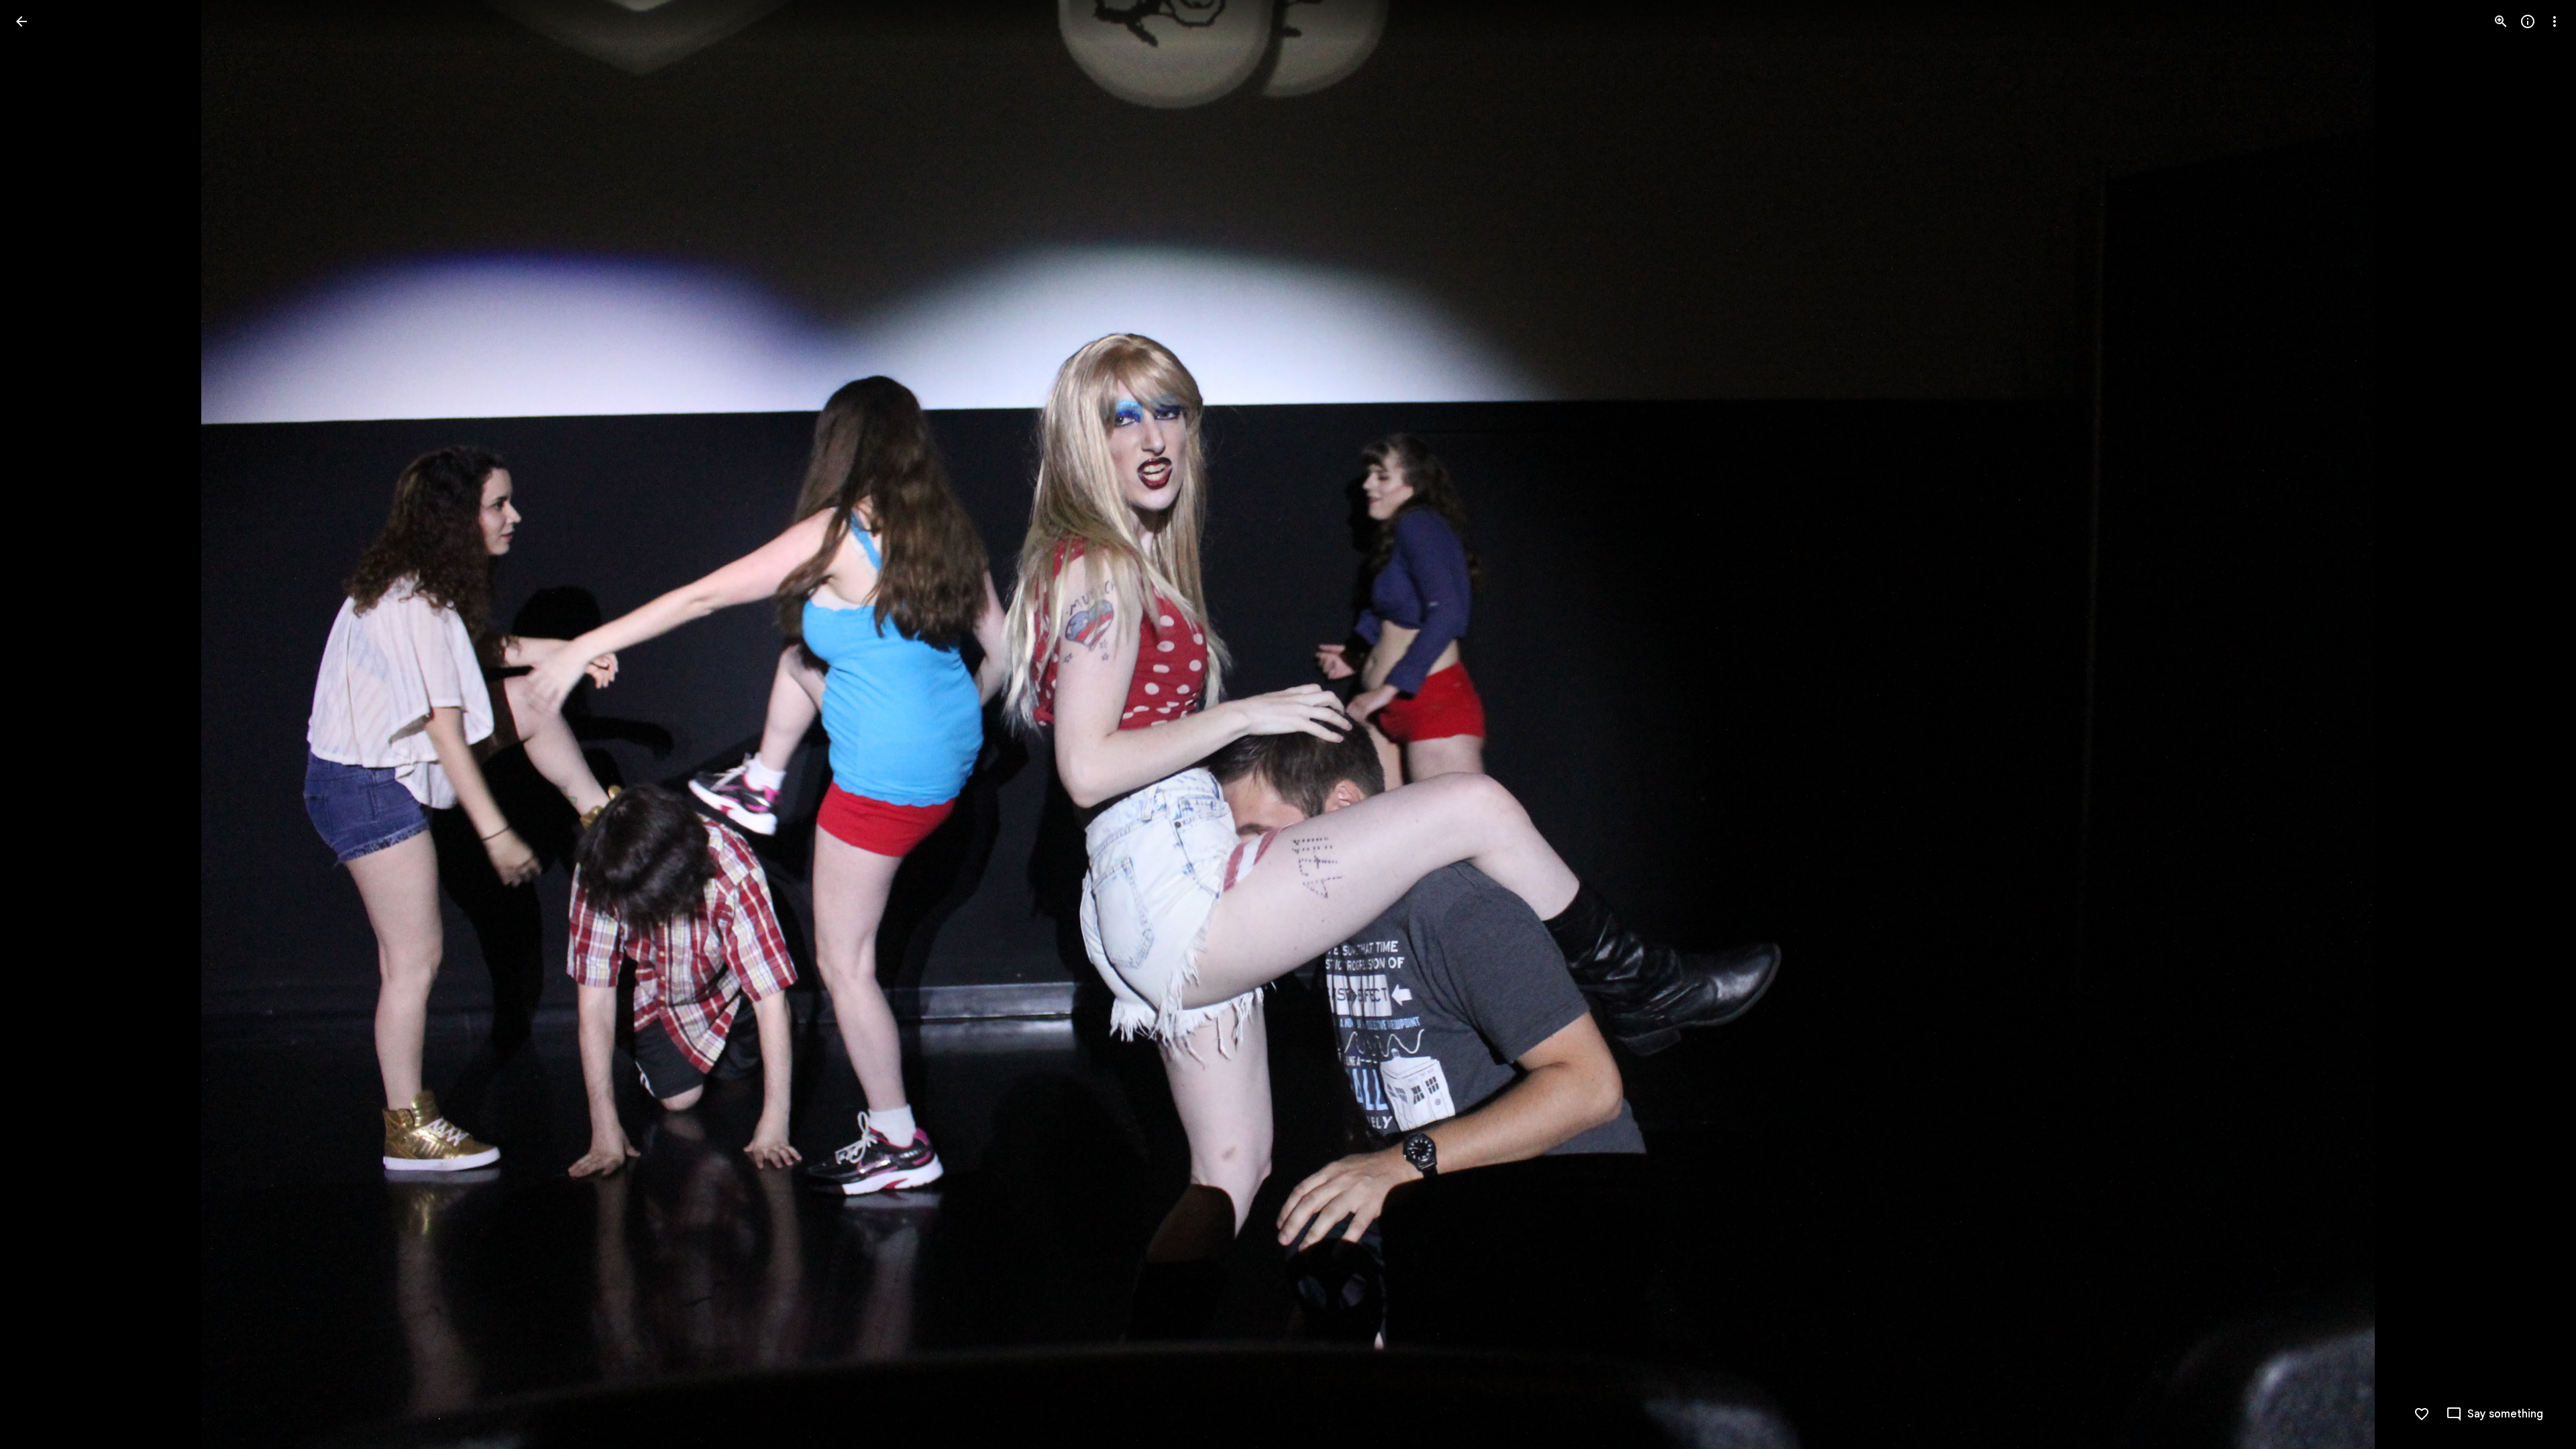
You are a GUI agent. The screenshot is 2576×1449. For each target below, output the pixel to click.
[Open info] (2528, 21)
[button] (38, 724)
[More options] (2555, 21)
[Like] (2422, 1414)
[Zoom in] (2501, 21)
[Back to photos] (21, 21)
